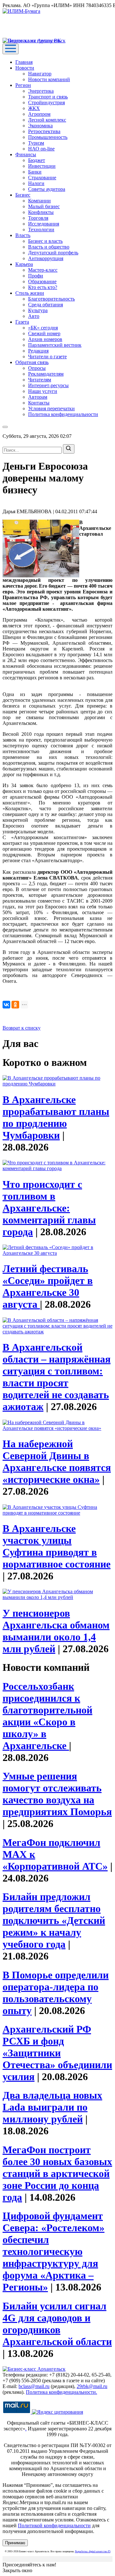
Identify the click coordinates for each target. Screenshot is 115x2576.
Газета (22, 322)
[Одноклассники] (15, 1005)
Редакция (38, 351)
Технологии (41, 230)
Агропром (39, 114)
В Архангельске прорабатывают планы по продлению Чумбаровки (56, 1117)
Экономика (40, 126)
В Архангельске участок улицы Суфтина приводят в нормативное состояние (57, 1546)
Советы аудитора (47, 189)
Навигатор (40, 74)
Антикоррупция (46, 258)
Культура (38, 310)
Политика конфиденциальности (63, 414)
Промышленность (48, 137)
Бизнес (23, 195)
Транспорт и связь (48, 97)
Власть (23, 235)
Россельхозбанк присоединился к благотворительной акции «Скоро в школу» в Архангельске (47, 1716)
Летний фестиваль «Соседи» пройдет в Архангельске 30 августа (48, 1286)
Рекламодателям (46, 374)
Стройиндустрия (46, 102)
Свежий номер (44, 333)
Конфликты (41, 212)
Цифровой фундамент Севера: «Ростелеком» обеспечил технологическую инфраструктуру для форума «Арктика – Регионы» (54, 2251)
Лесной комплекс (47, 120)
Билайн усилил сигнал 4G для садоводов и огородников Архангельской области (57, 2324)
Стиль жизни (30, 293)
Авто (34, 316)
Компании (39, 201)
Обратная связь (32, 362)
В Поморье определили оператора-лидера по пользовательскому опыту (56, 1993)
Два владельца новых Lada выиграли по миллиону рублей (52, 2107)
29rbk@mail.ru (92, 2386)
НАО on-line (41, 149)
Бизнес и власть (45, 241)
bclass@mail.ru (34, 2386)
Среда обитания (46, 305)
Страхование (42, 178)
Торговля (38, 218)
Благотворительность (51, 299)
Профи (36, 276)
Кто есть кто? (43, 287)
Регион (23, 85)
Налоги (36, 183)
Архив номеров (45, 339)
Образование (42, 281)
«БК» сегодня (43, 328)
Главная (24, 62)
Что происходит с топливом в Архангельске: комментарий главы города (49, 1208)
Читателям (40, 380)
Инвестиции (42, 166)
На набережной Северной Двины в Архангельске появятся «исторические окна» (57, 1462)
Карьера (24, 264)
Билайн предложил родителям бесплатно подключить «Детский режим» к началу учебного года (54, 1920)
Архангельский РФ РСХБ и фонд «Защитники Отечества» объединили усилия (57, 2053)
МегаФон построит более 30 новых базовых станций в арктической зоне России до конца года (57, 2173)
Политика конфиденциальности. (61, 2392)
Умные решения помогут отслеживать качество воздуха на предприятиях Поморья (57, 1794)
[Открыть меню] (11, 49)
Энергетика (41, 91)
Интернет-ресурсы (48, 385)
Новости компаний (49, 79)
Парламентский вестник (55, 345)
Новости (25, 68)
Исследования (44, 224)
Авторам (38, 397)
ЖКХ (34, 108)
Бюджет (37, 160)
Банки (35, 172)
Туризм (36, 143)
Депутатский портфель (53, 253)
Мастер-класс (43, 270)
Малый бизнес (44, 206)
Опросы (37, 368)
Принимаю (15, 2543)
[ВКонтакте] (6, 1005)
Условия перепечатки (51, 408)
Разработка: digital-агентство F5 (93, 2551)
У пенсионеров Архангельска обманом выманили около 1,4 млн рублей (56, 1631)
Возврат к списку (22, 1028)
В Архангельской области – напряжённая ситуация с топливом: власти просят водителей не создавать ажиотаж (57, 1377)
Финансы (26, 154)
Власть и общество (49, 247)
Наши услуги (43, 391)
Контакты (39, 403)
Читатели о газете (47, 357)
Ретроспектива (44, 131)
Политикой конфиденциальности (54, 2525)
